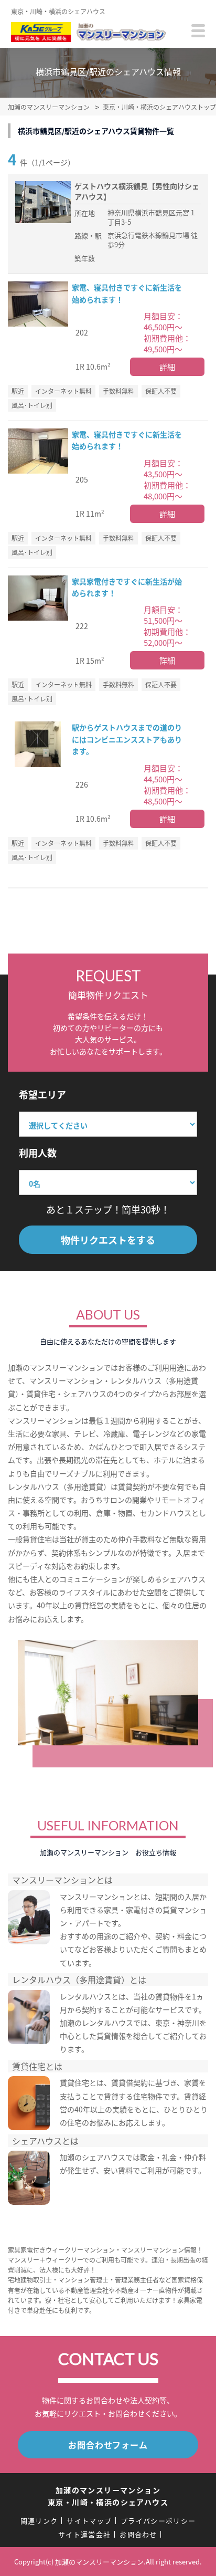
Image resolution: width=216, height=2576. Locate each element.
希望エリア (42, 1094)
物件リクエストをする (108, 1240)
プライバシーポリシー (158, 2521)
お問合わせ (138, 2534)
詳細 (167, 367)
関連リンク (39, 2521)
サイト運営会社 (84, 2534)
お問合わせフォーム (108, 2445)
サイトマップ (89, 2521)
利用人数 (38, 1153)
